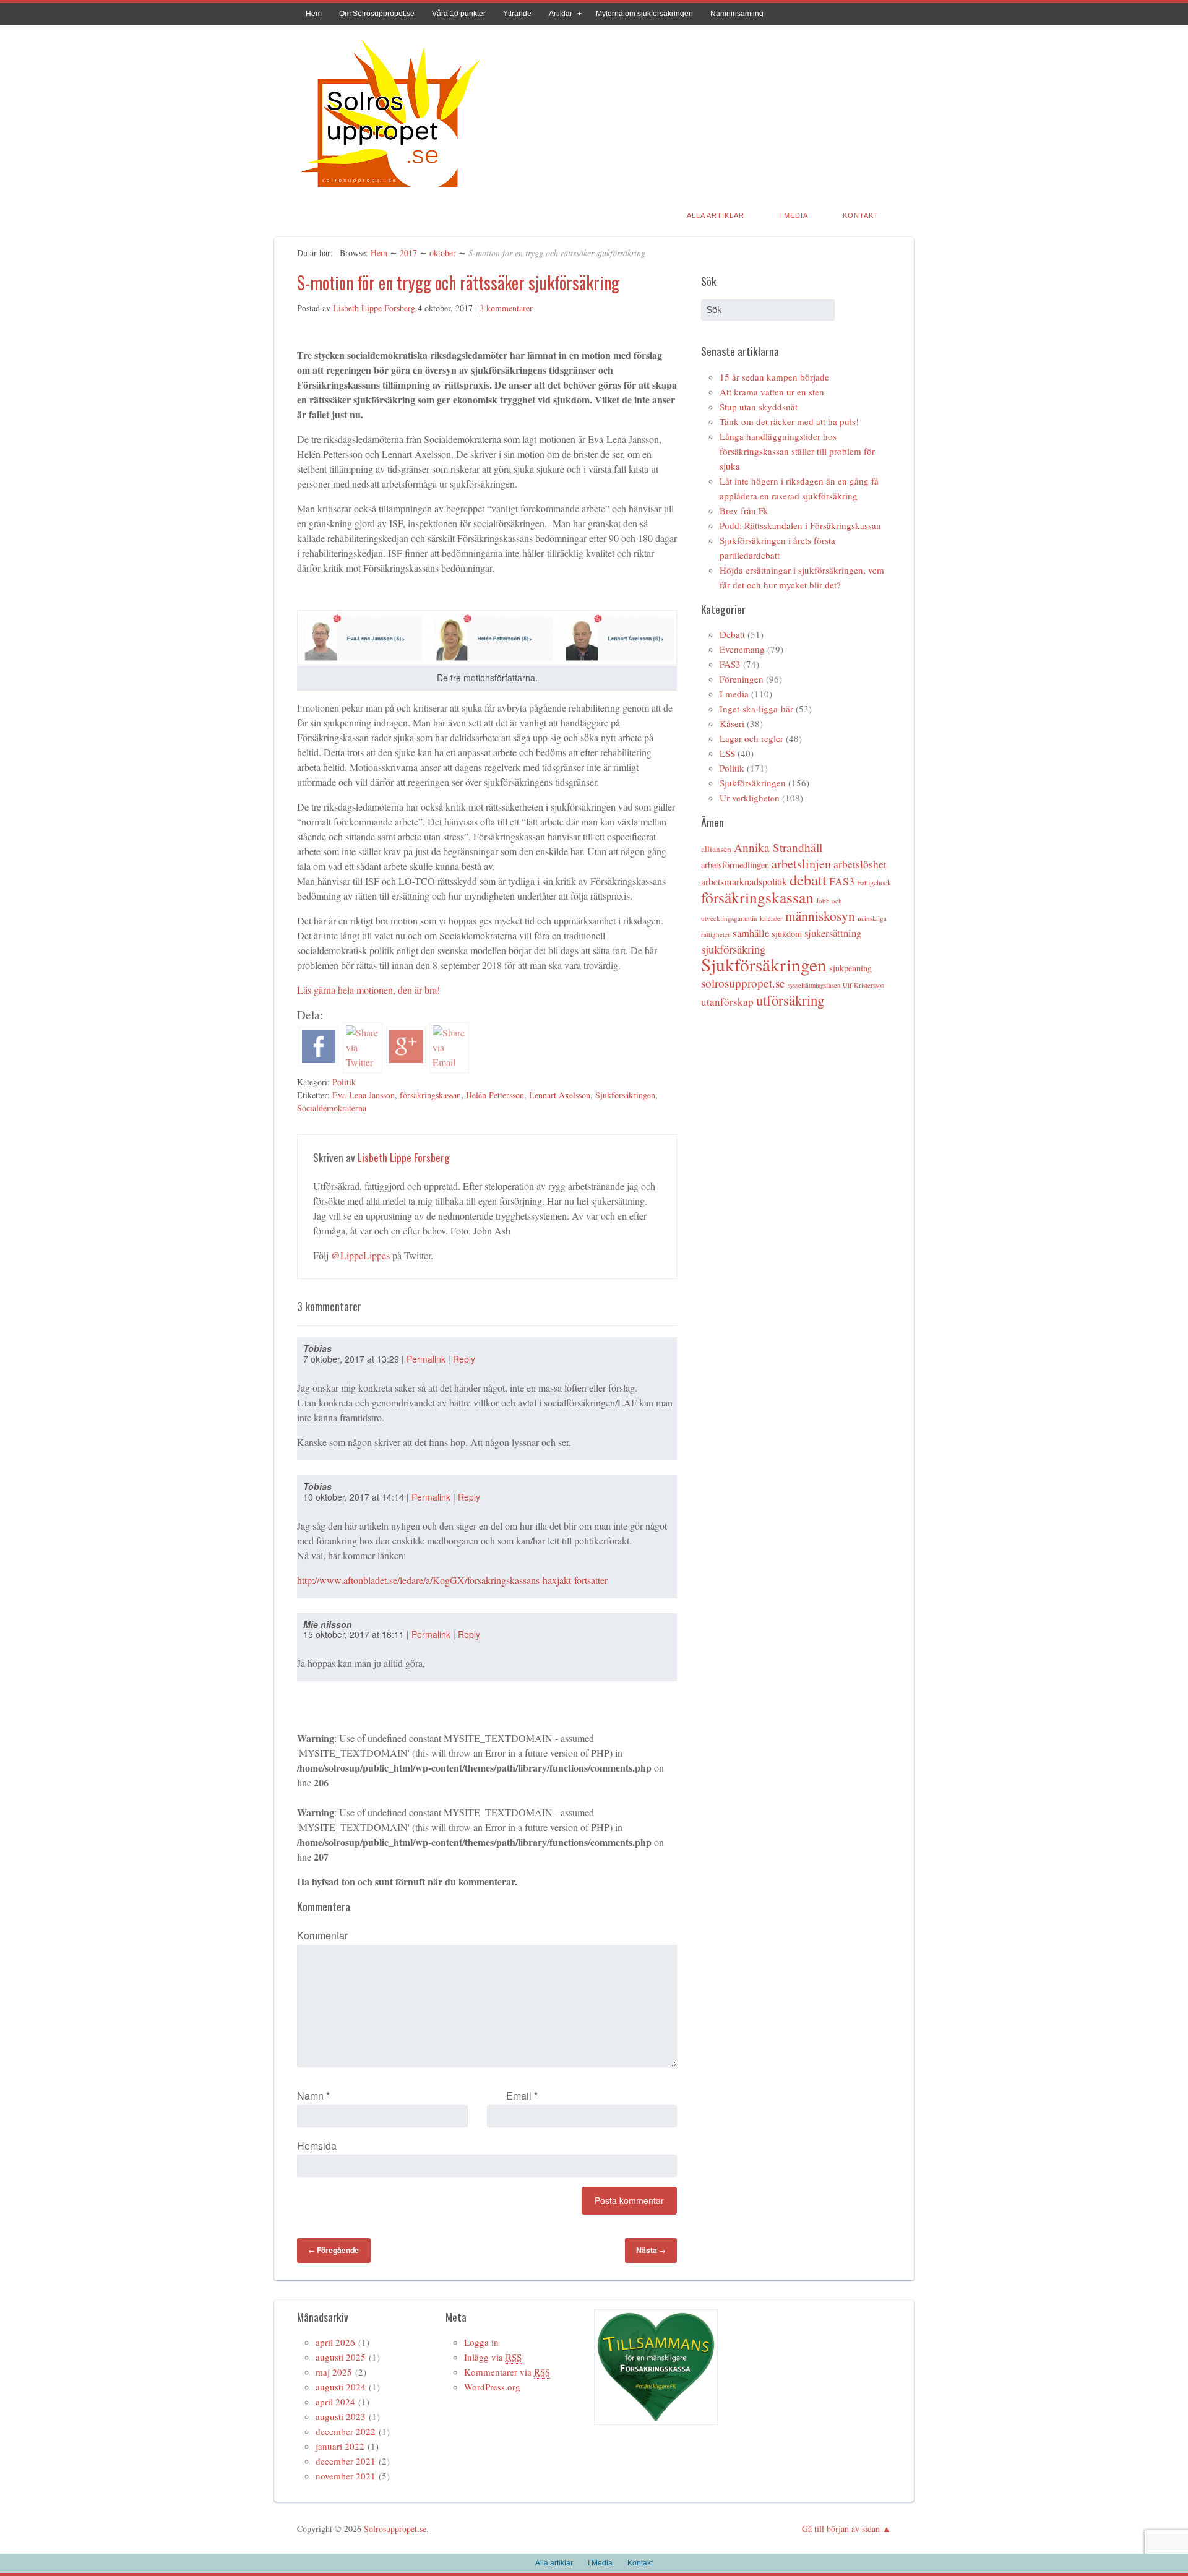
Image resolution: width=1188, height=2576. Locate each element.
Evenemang (742, 649)
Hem (314, 14)
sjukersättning (833, 933)
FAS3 (730, 664)
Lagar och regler (751, 738)
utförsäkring (790, 1000)
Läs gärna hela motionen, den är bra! (368, 990)
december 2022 (346, 2431)
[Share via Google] (406, 1062)
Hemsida (317, 2146)
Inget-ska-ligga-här (756, 709)
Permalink (426, 1359)
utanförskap (727, 1002)
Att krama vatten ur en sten (772, 392)
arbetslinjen (801, 864)
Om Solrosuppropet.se (377, 14)
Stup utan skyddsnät (759, 407)
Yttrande (517, 14)
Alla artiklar (716, 215)
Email (522, 2096)
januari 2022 (340, 2446)
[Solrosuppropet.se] (390, 189)
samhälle (751, 933)
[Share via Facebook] (319, 1062)
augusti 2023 (341, 2416)
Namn (313, 2096)
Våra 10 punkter (459, 14)
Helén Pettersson (495, 1095)
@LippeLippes (360, 1255)
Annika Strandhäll (778, 847)
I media (734, 694)
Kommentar (322, 1935)
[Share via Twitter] (363, 1062)
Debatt (732, 634)
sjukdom (787, 933)
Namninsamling (737, 14)
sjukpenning (850, 968)
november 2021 (346, 2476)
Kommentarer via (507, 2372)
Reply (464, 1359)
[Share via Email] (449, 1062)
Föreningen (742, 679)
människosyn (820, 916)
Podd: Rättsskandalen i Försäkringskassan (800, 525)
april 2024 (335, 2402)
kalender (771, 918)
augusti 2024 (341, 2387)
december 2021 (346, 2461)
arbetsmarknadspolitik (744, 882)
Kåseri (732, 723)
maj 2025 (334, 2372)
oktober (443, 253)
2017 (408, 253)
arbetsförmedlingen (735, 865)
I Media (794, 215)
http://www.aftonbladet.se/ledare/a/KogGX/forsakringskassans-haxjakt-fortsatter (452, 1580)
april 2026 (335, 2342)
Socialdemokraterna (332, 1108)
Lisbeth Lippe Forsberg (374, 308)
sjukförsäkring (733, 949)
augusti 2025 (341, 2357)
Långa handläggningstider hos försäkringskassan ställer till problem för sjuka (797, 451)
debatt (808, 880)
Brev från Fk (744, 510)
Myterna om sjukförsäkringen (644, 14)
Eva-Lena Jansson (364, 1095)
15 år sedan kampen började (774, 377)
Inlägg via (493, 2357)
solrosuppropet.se (743, 983)
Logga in (481, 2342)
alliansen (716, 849)
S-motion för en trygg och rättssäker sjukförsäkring (458, 282)
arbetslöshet (860, 864)
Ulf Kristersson (863, 985)
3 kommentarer (506, 308)
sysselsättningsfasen (814, 985)
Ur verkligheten (750, 798)
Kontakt (861, 215)
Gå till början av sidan (841, 2529)
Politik (344, 1082)
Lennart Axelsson (560, 1095)
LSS (727, 753)
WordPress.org (492, 2387)
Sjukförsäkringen (625, 1095)
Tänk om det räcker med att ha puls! (789, 421)
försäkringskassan (430, 1095)
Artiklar (561, 14)
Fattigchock (874, 882)
